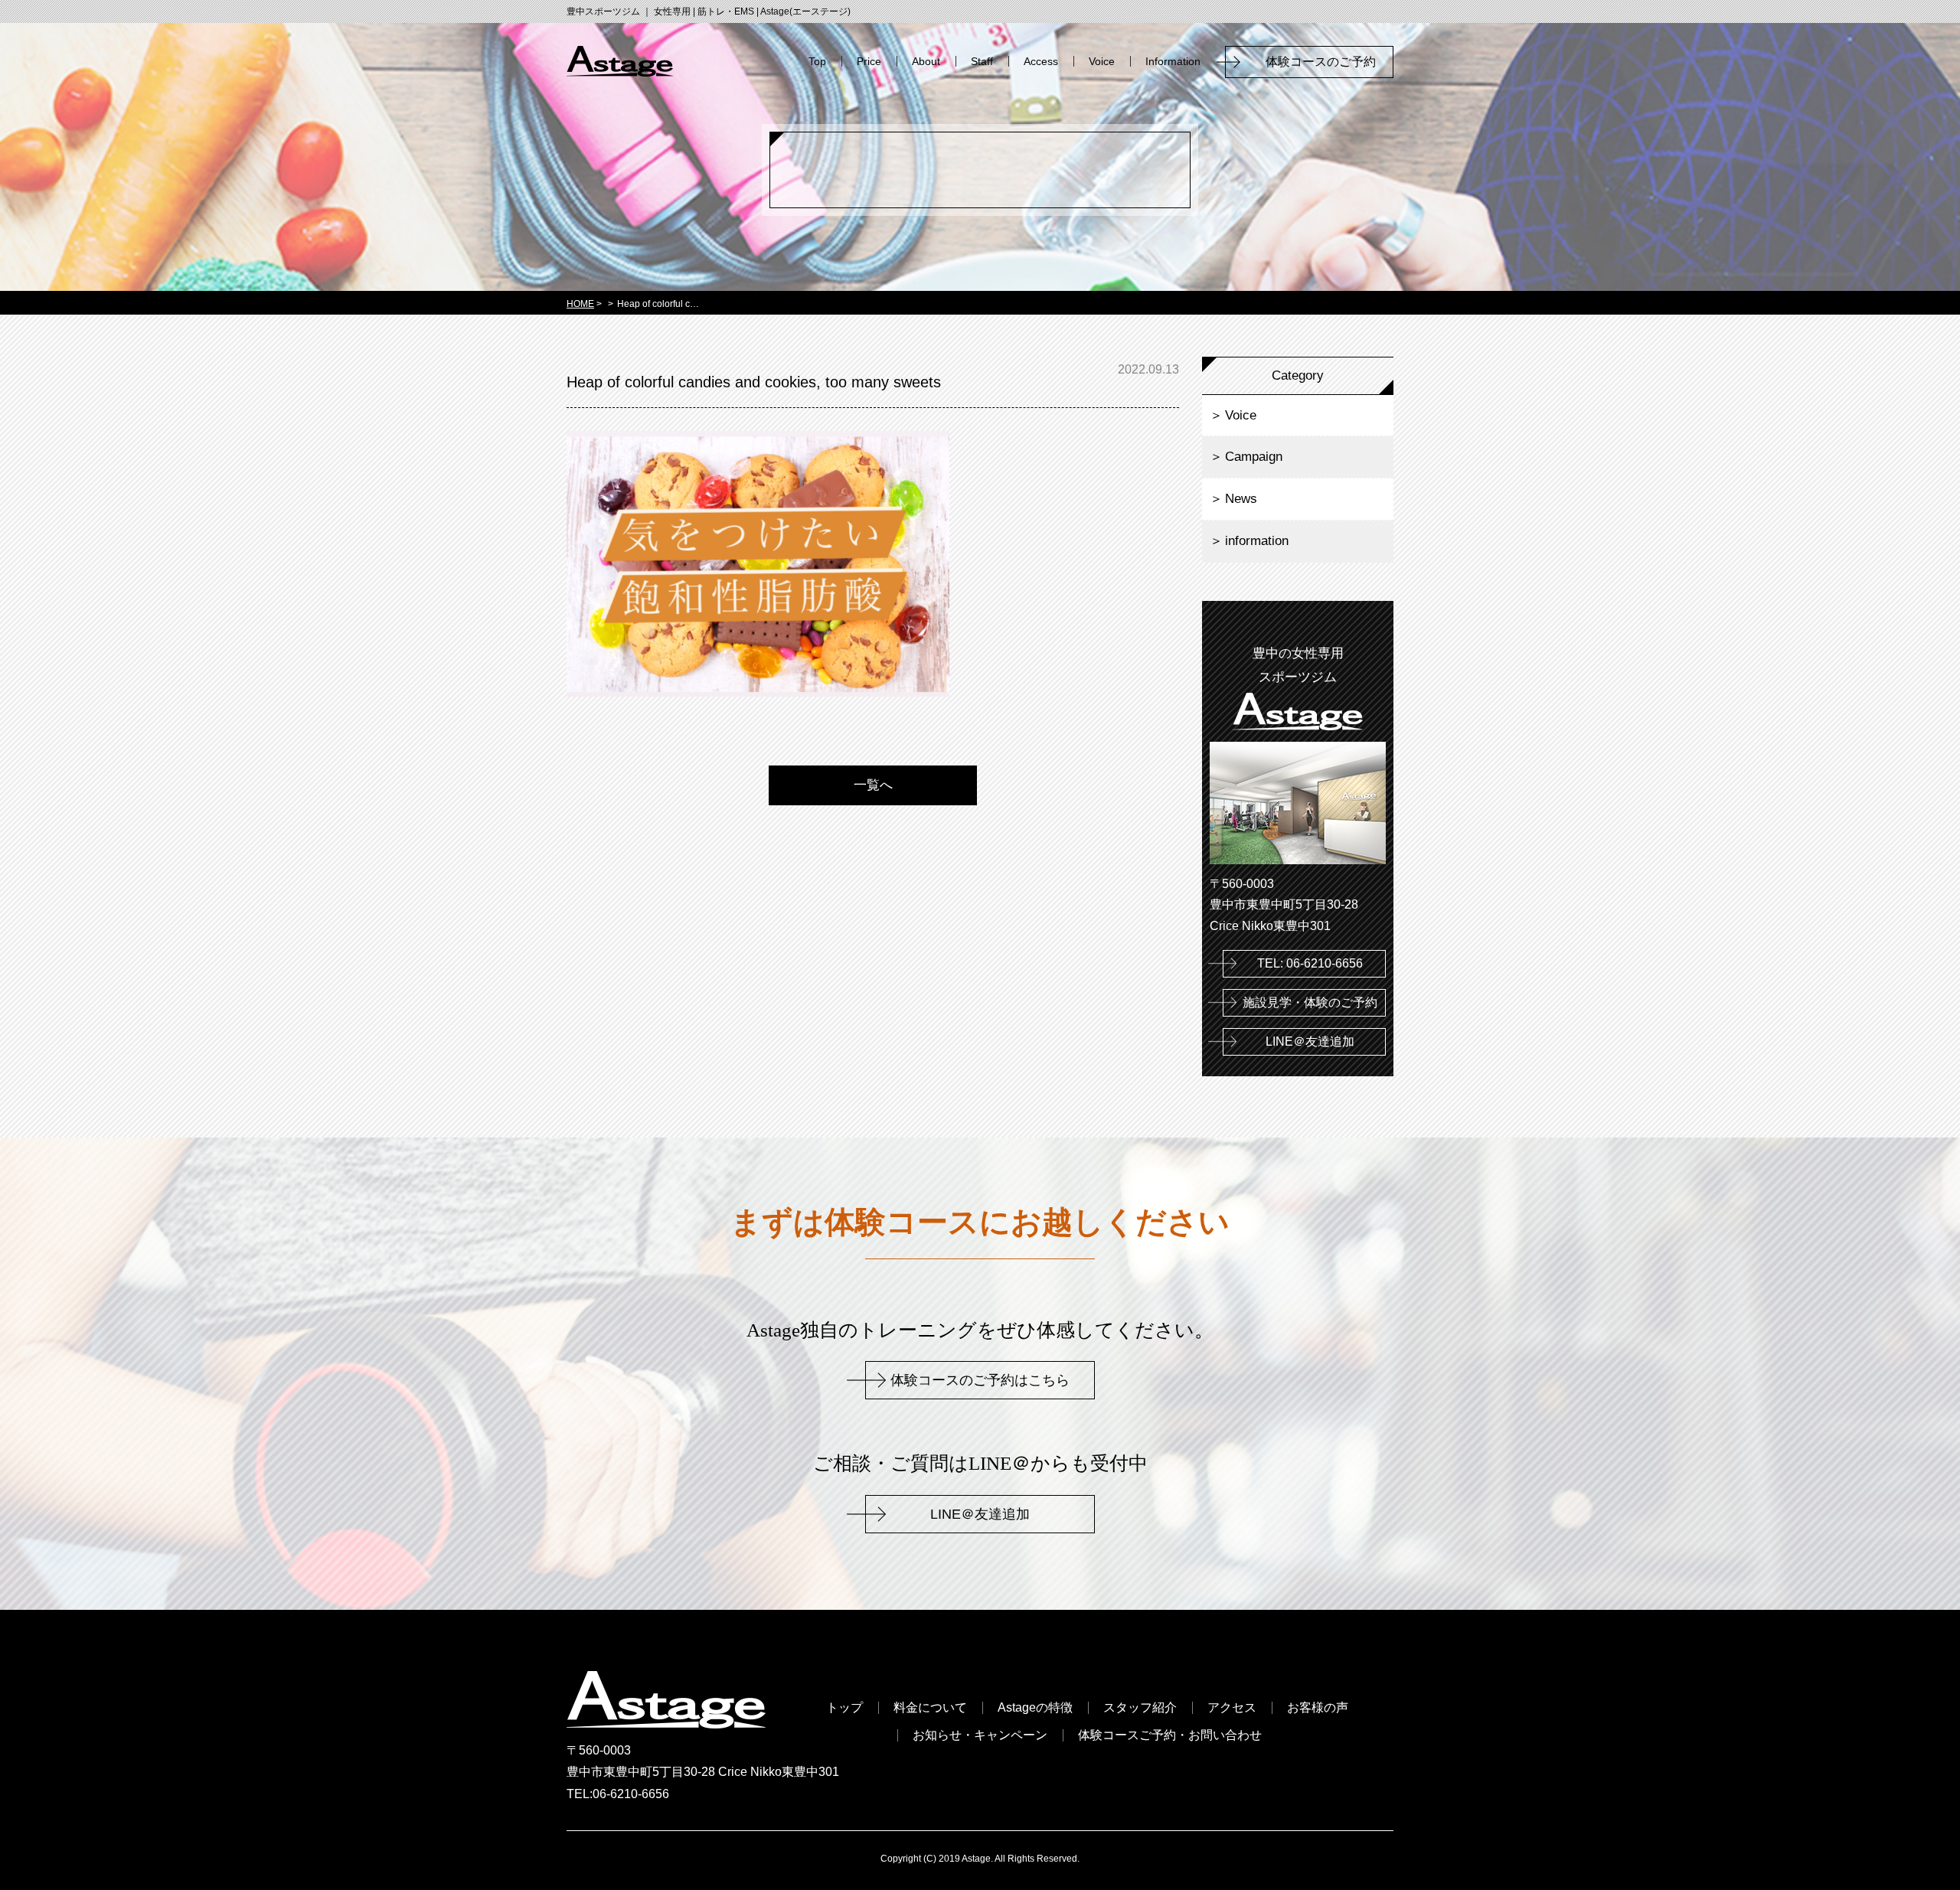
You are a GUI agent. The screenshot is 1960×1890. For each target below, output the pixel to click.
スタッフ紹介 (1140, 1708)
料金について (930, 1708)
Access (1041, 61)
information (1257, 541)
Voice (1102, 61)
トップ (844, 1708)
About (926, 61)
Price (869, 61)
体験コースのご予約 (1327, 62)
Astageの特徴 (1035, 1708)
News (1241, 499)
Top (817, 61)
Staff (982, 61)
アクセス (1232, 1708)
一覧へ (873, 785)
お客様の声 (1318, 1708)
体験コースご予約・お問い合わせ (1170, 1735)
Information (1173, 61)
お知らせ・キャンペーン (980, 1735)
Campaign (1254, 457)
